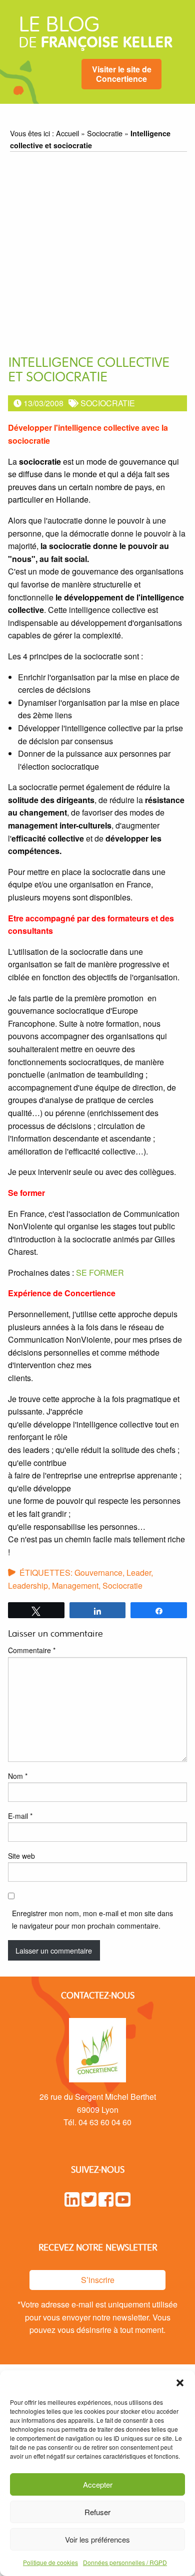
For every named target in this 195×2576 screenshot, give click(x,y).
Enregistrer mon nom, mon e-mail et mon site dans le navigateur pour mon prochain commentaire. (92, 1919)
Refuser (97, 2512)
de (95, 35)
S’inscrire (98, 2280)
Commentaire (32, 1650)
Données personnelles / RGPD (125, 2562)
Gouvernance (98, 1573)
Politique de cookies (50, 2562)
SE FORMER (100, 1273)
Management (75, 1585)
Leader (139, 1573)
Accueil (67, 133)
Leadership (28, 1585)
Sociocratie (105, 133)
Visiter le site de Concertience (122, 74)
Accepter (98, 2484)
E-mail (20, 1816)
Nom (18, 1776)
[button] (180, 2383)
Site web (21, 1856)
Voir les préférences (97, 2539)
